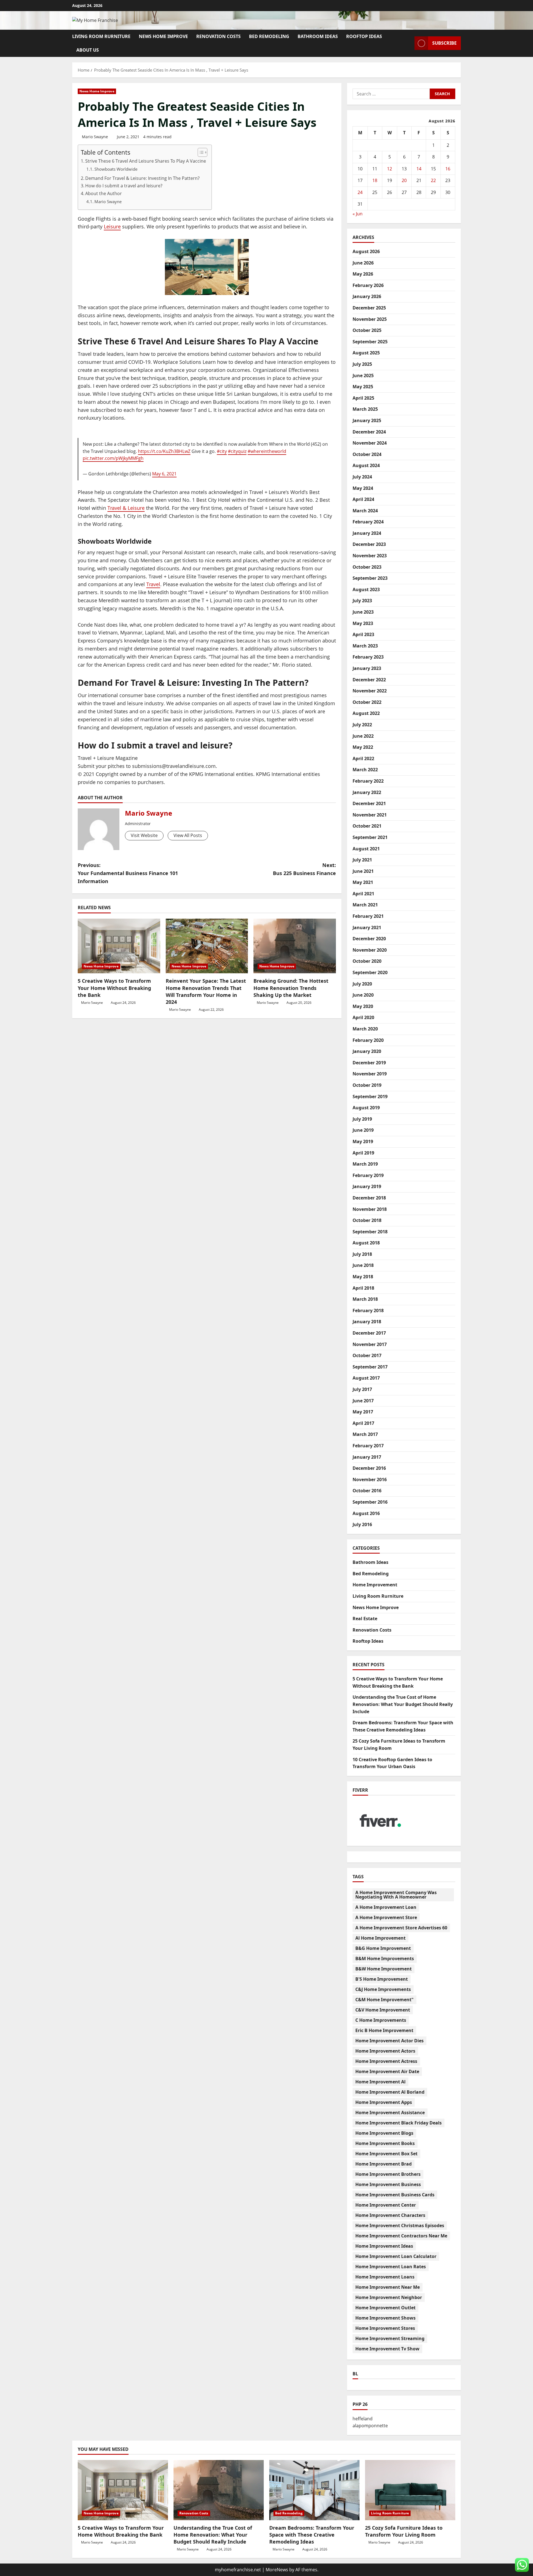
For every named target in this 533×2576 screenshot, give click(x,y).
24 (360, 192)
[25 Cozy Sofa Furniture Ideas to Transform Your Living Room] (410, 2490)
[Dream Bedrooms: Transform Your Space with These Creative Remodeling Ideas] (314, 2490)
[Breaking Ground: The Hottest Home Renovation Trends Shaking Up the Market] (295, 946)
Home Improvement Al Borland (390, 2092)
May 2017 (363, 1412)
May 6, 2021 (164, 474)
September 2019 (370, 1097)
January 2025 (367, 420)
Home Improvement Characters (390, 2215)
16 (448, 169)
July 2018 (362, 1254)
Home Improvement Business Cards (395, 2195)
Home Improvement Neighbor (389, 2297)
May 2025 (363, 387)
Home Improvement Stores (385, 2328)
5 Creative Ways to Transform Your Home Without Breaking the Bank (114, 988)
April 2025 (363, 398)
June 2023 (363, 612)
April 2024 (363, 499)
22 (433, 180)
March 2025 (365, 409)
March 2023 (365, 646)
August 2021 (366, 849)
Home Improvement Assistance (390, 2113)
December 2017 (369, 1333)
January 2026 (367, 296)
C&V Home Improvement (383, 2010)
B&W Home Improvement (384, 1969)
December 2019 (369, 1063)
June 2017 (363, 1401)
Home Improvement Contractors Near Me (401, 2236)
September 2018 (370, 1232)
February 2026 (368, 285)
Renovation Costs (218, 36)
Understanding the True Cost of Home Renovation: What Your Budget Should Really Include (403, 1704)
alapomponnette (370, 2426)
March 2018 (365, 1299)
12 (389, 169)
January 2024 (367, 533)
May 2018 (363, 1277)
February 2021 (368, 916)
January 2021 (367, 927)
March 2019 (365, 1164)
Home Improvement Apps (384, 2102)
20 (404, 180)
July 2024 (362, 477)
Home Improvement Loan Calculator (396, 2256)
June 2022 (363, 736)
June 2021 (363, 871)
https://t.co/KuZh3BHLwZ (164, 451)
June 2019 (363, 1130)
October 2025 (367, 330)
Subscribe (444, 43)
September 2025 (370, 342)
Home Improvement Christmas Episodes (400, 2225)
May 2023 (363, 623)
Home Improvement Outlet (385, 2308)
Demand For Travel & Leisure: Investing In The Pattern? (142, 178)
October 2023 (367, 567)
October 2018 (367, 1220)
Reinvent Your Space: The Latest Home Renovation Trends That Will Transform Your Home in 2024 (206, 991)
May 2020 (363, 1006)
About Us (88, 50)
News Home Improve (163, 36)
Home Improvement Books (385, 2143)
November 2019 (370, 1074)
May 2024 (363, 488)
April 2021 (363, 894)
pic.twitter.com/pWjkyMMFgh (113, 458)
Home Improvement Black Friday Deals (399, 2123)
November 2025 (370, 319)
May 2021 (363, 882)
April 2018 (363, 1288)
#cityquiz (237, 451)
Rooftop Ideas (364, 36)
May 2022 (363, 747)
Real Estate (365, 1619)
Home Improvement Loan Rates (391, 2267)
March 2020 (365, 1029)
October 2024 (367, 454)
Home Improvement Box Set (386, 2154)
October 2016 (367, 1491)
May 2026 (363, 274)
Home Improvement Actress (386, 2061)
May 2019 (363, 1141)
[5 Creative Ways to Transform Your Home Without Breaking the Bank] (119, 946)
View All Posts (188, 835)
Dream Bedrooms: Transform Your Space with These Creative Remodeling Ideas (312, 2535)
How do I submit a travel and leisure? (124, 186)
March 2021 (365, 905)
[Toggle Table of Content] (200, 152)
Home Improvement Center (386, 2205)
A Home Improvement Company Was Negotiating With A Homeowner (396, 1895)
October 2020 (367, 961)
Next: (304, 869)
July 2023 (362, 601)
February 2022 (368, 781)
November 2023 (370, 556)
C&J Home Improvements (383, 1989)
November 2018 (370, 1209)
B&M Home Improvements (385, 1959)
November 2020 (370, 950)
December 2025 (369, 308)
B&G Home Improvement (383, 1948)
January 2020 (367, 1051)
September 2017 (370, 1367)
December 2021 (369, 803)
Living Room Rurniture (101, 36)
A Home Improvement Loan (386, 1907)
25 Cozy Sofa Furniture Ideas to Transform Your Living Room (404, 2531)
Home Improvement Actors (385, 2051)
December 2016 (369, 1468)
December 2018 (369, 1198)
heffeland (363, 2419)
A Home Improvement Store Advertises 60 (401, 1928)
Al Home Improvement (380, 1938)
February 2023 (368, 657)
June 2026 (363, 263)
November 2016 (370, 1479)
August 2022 (366, 713)
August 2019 (366, 1108)
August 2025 (366, 353)
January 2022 (367, 792)
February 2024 (368, 522)
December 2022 (369, 680)
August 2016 (366, 1513)
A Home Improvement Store (386, 1917)
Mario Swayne (95, 137)
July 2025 (362, 364)
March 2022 (365, 770)
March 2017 (365, 1434)
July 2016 (362, 1524)
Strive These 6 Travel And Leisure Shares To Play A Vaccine (146, 161)
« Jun (358, 214)
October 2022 (367, 702)
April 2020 (363, 1017)
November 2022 (370, 691)
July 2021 (362, 860)
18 (375, 180)
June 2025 (363, 375)
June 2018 (363, 1265)
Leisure (112, 226)
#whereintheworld (267, 451)
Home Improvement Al (380, 2082)
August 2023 (366, 589)
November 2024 (370, 443)
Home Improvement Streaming (390, 2338)
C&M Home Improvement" (384, 2000)
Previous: (128, 873)
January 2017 (367, 1457)
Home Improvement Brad (384, 2164)
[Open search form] (409, 43)
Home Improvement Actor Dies (389, 2041)
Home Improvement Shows (385, 2318)
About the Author (104, 193)
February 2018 (368, 1310)
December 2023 (369, 544)
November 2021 (370, 815)
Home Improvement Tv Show (387, 2349)
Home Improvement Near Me (388, 2287)
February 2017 (368, 1446)
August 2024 (366, 465)
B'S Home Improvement (382, 1979)
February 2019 (368, 1175)
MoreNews (277, 2570)
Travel (153, 584)
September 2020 (370, 972)
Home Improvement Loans (385, 2277)
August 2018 (366, 1243)
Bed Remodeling (269, 36)
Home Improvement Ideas (384, 2246)
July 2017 (362, 1389)
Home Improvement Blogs (384, 2133)
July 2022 (362, 725)
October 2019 (367, 1085)
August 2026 (366, 251)
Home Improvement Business (388, 2184)
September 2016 (370, 1502)
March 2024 (365, 511)
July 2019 (362, 1119)
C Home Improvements (381, 2020)
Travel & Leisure (126, 508)
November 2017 (370, 1344)
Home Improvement (375, 1585)
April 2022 (363, 758)
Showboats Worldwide (116, 169)
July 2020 (362, 984)
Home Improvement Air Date (387, 2071)
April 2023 (363, 634)
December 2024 (369, 432)
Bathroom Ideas (318, 36)
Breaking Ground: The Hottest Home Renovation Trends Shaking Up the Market (291, 988)
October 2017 (367, 1355)
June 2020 (363, 995)
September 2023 (370, 578)
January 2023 (367, 668)
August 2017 (366, 1378)
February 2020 (368, 1040)
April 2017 (363, 1423)
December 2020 (369, 939)
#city (222, 451)
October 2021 (367, 826)
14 (419, 169)
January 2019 (367, 1186)
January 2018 (367, 1322)
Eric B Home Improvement (384, 2030)
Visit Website (144, 835)
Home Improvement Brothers (388, 2174)
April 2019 (363, 1153)
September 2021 (370, 837)
